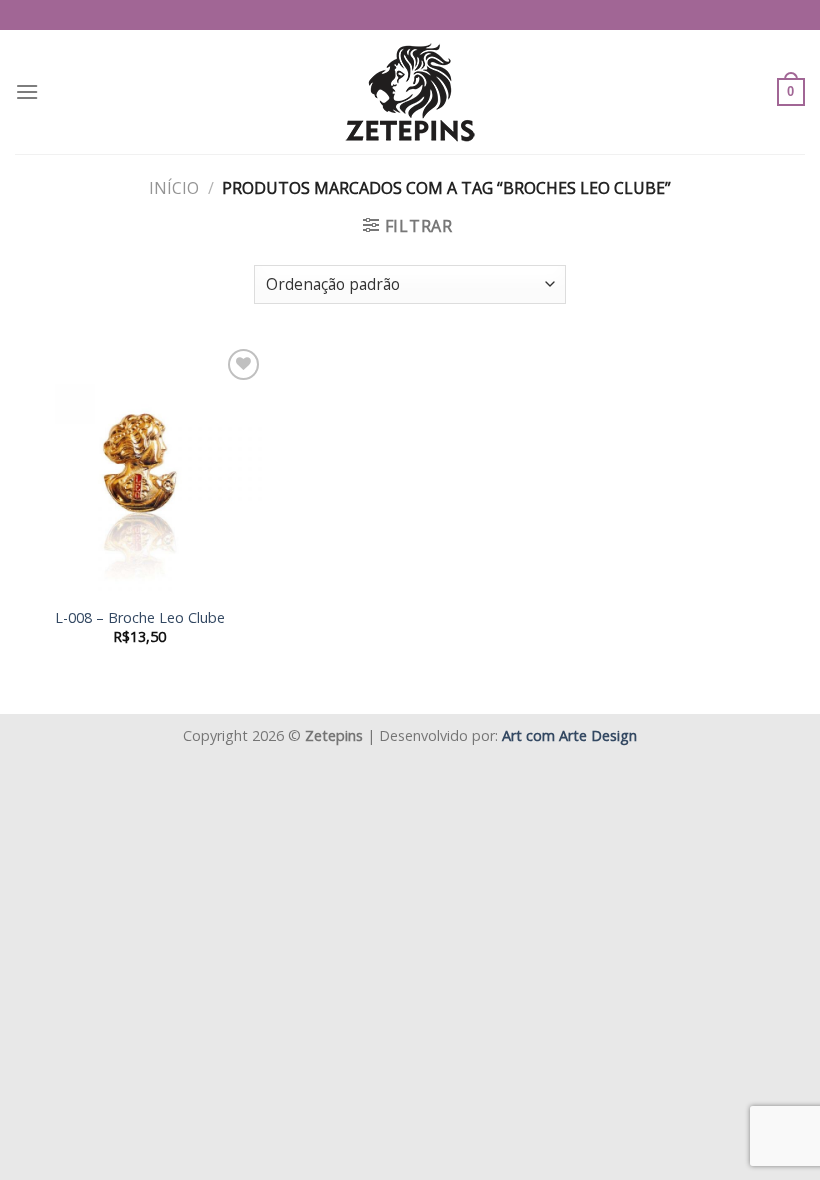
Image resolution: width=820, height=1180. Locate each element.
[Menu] (27, 91)
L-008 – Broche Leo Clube (140, 618)
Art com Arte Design (569, 735)
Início (174, 188)
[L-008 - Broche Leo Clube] (140, 469)
